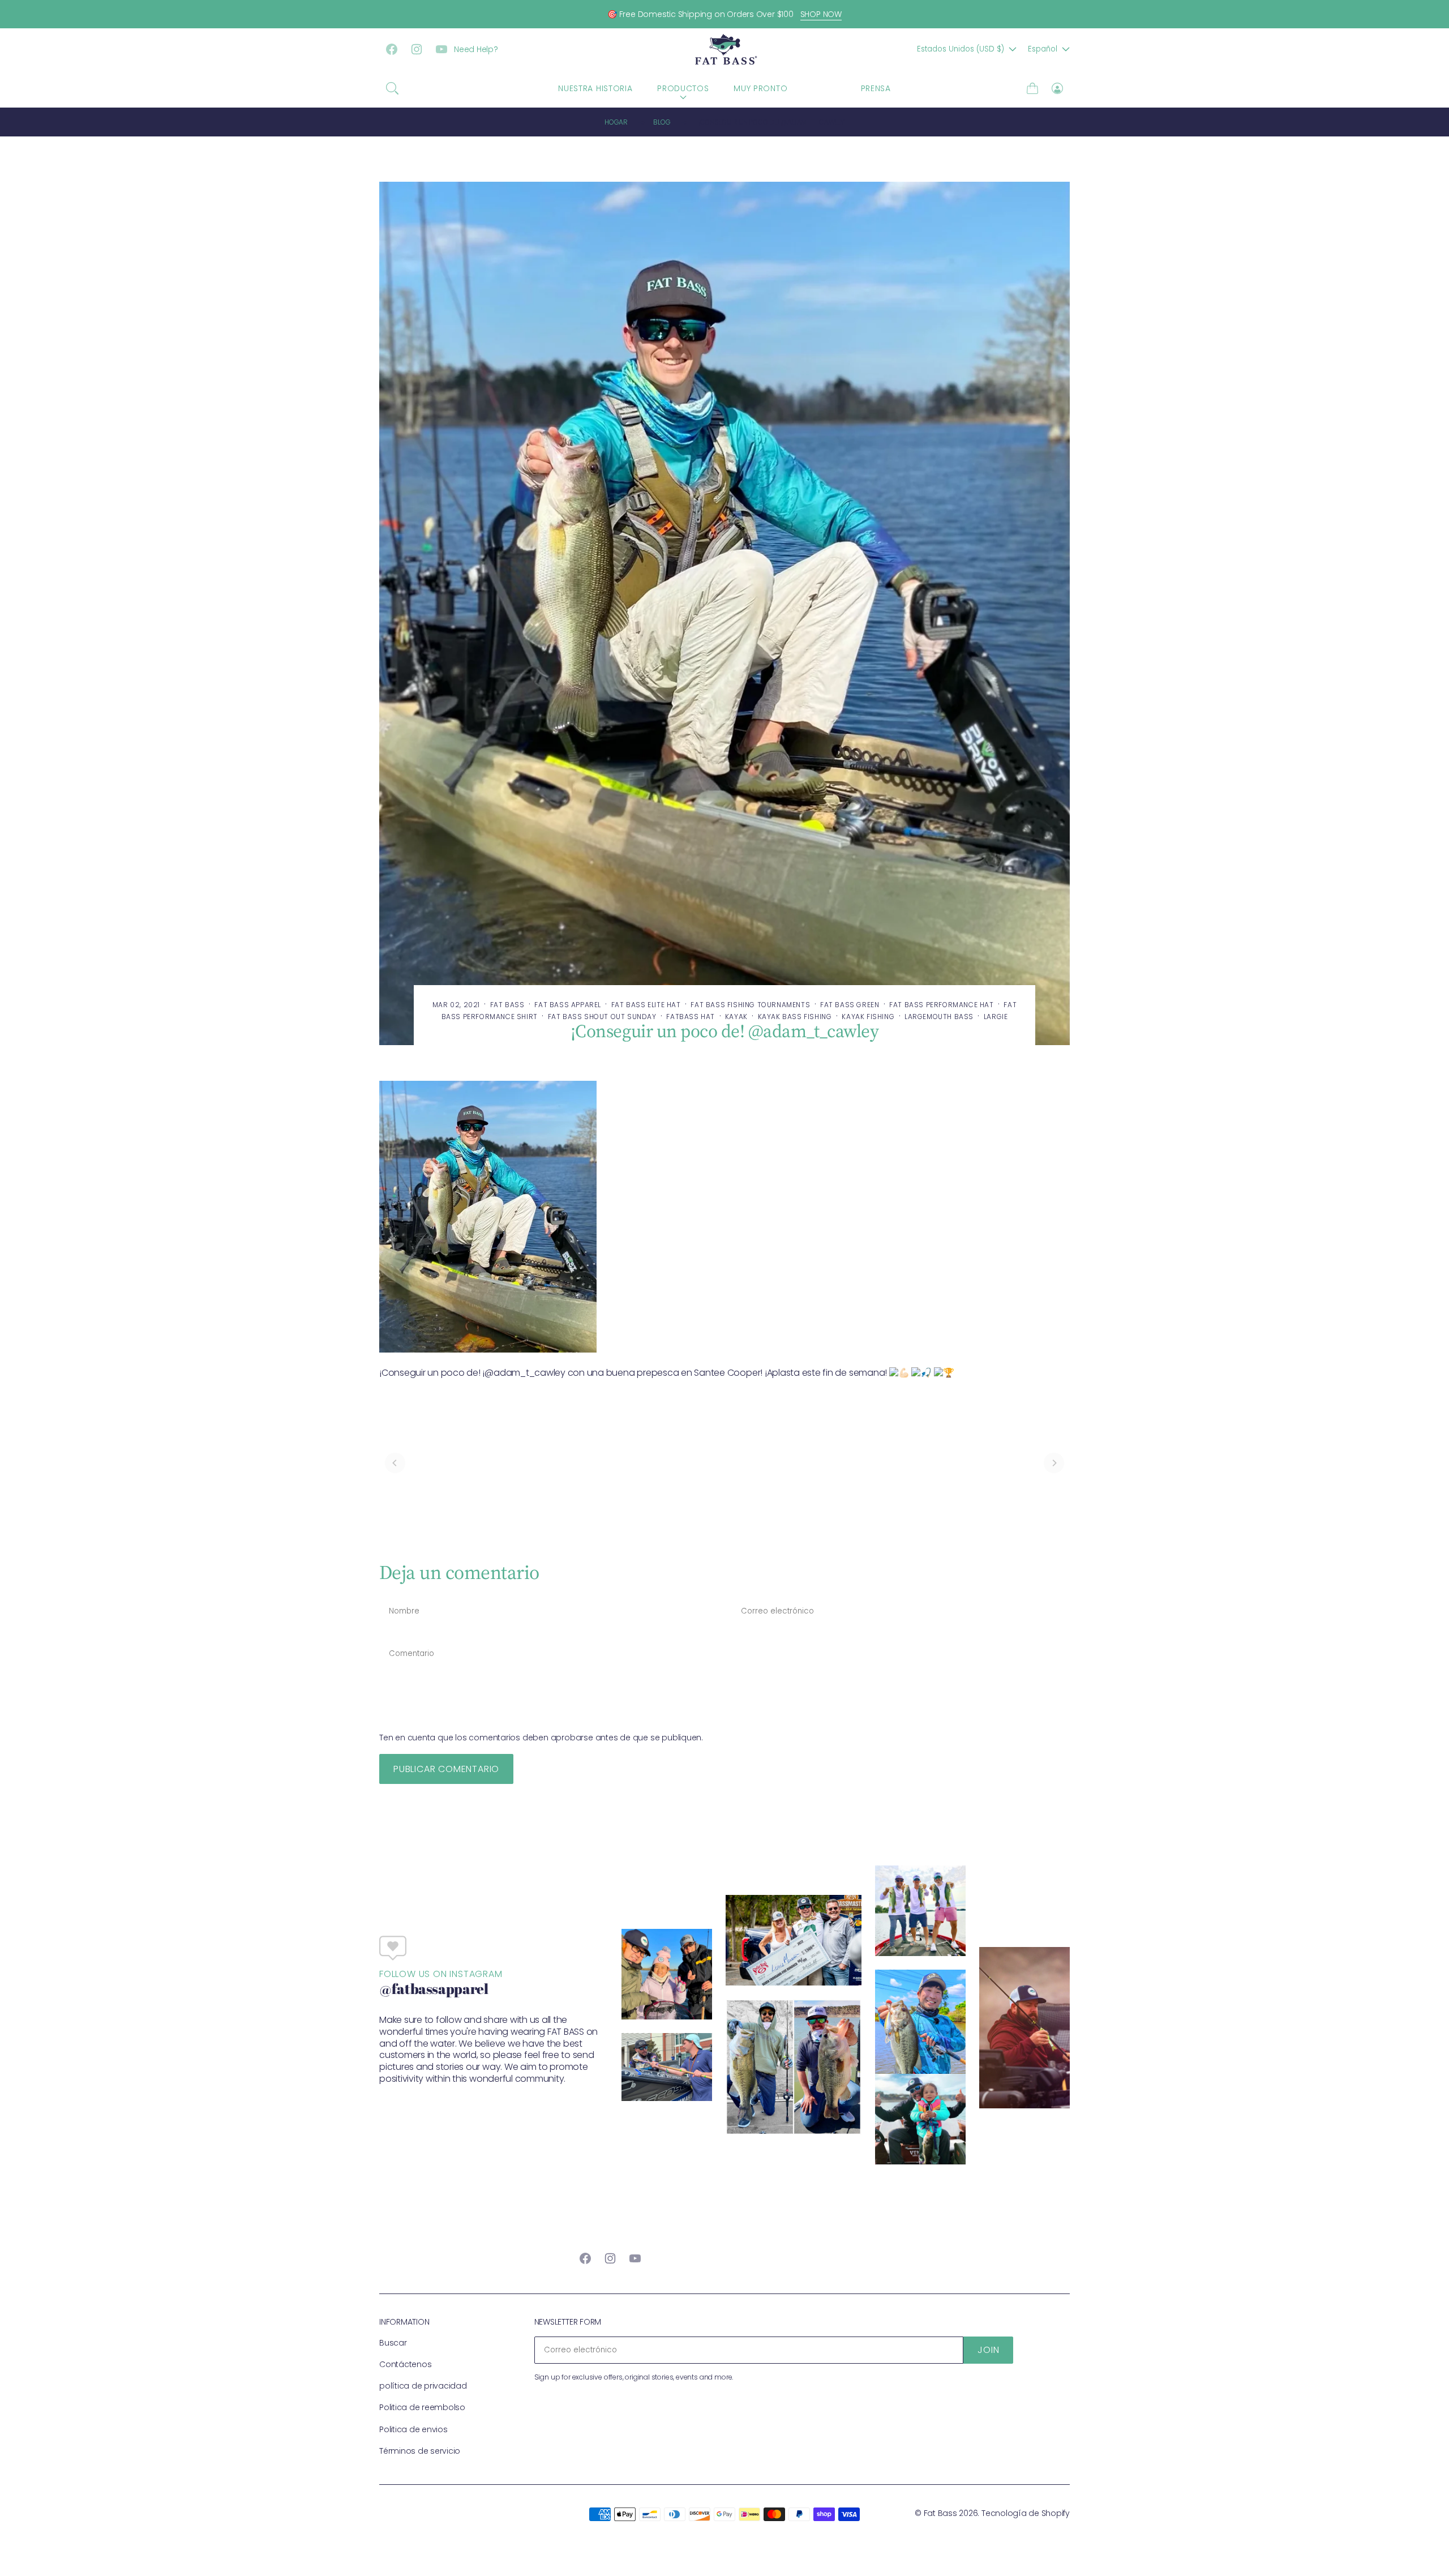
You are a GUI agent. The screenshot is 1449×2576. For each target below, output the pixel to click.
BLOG (824, 88)
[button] (392, 88)
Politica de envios (413, 2429)
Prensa (876, 88)
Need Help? (476, 49)
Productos (683, 88)
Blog (662, 122)
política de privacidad (423, 2386)
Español (1043, 49)
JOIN (988, 2350)
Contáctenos (405, 2364)
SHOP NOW (821, 14)
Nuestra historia (595, 88)
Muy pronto (760, 88)
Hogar (616, 122)
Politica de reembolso (422, 2407)
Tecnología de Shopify (1026, 2513)
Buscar (393, 2343)
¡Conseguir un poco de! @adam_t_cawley (771, 122)
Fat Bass (940, 2513)
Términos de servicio (420, 2451)
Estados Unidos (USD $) (961, 49)
